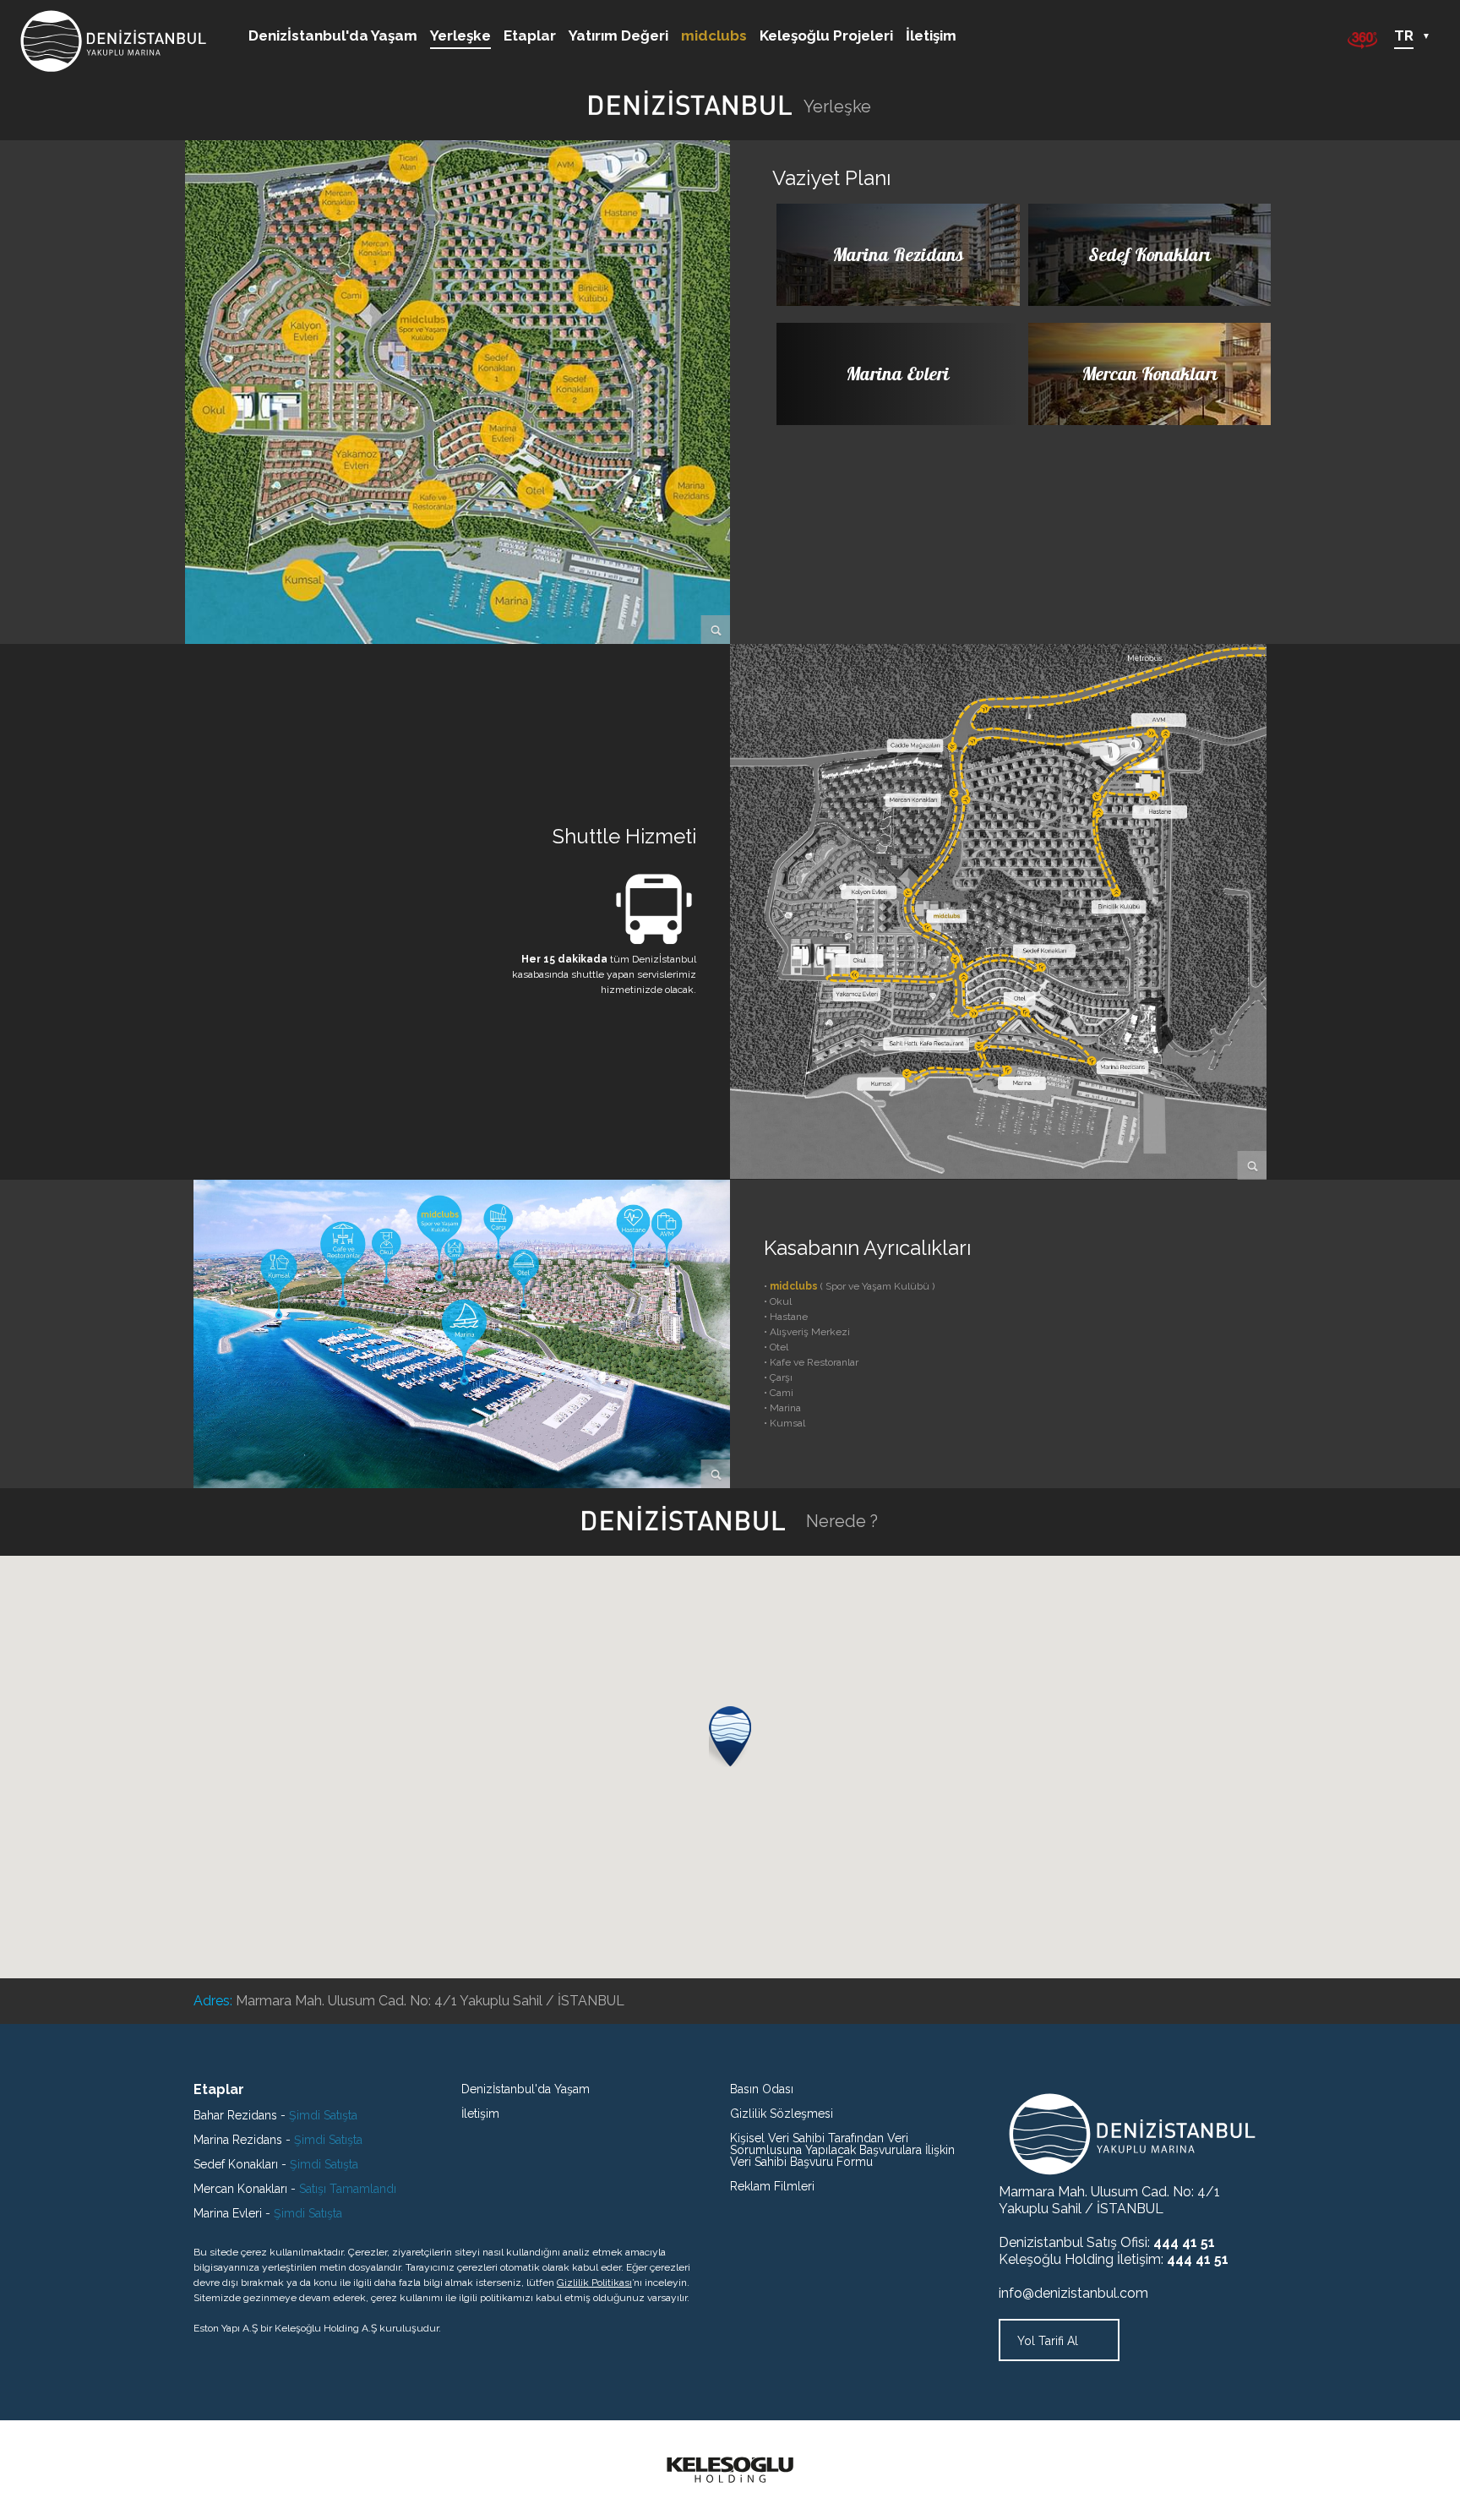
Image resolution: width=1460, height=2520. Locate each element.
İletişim (931, 36)
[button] (730, 1737)
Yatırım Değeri (618, 36)
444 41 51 (1184, 2242)
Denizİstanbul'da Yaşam (333, 36)
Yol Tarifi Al (1049, 2341)
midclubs (714, 36)
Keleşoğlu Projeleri (826, 36)
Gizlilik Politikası (594, 2283)
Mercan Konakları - (295, 2189)
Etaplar (530, 36)
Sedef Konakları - (276, 2164)
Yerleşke (460, 36)
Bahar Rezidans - (275, 2115)
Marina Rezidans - (278, 2140)
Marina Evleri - (268, 2213)
